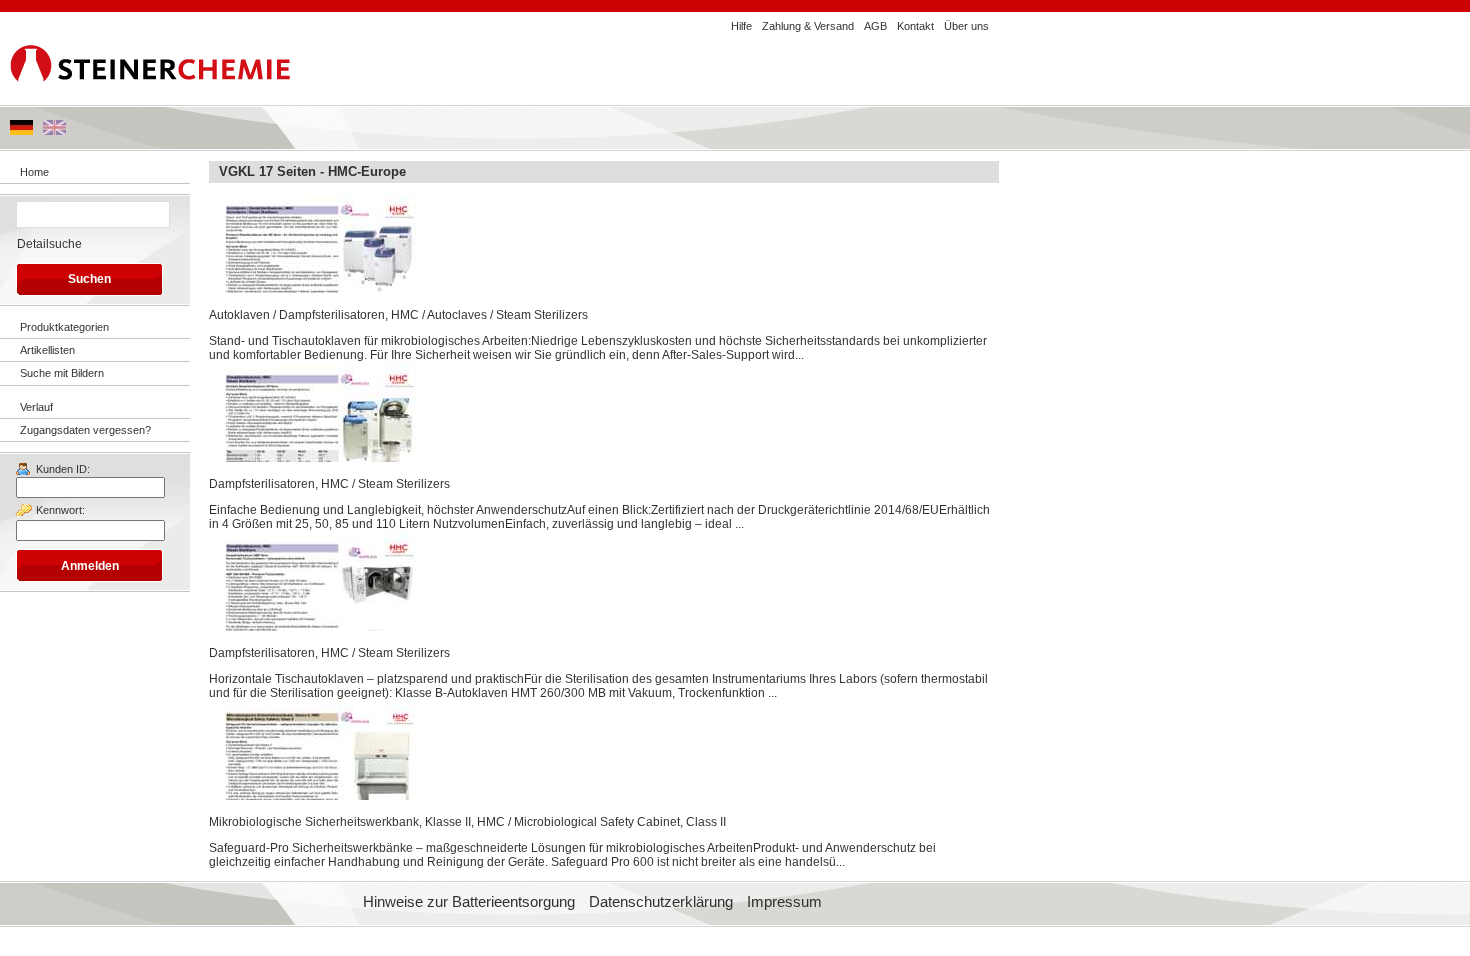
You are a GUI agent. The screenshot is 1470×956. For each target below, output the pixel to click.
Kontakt (915, 26)
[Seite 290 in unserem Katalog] (315, 458)
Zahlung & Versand (808, 26)
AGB (875, 26)
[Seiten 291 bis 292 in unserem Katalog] (315, 627)
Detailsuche (49, 244)
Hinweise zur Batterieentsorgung (469, 902)
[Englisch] (54, 131)
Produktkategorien (64, 327)
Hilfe (741, 26)
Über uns (966, 26)
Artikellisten (47, 350)
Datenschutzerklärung (661, 902)
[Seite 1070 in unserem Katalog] (315, 796)
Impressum (784, 902)
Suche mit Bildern (62, 373)
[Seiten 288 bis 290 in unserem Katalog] (315, 289)
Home (34, 172)
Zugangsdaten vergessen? (85, 430)
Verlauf (36, 407)
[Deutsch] (21, 131)
